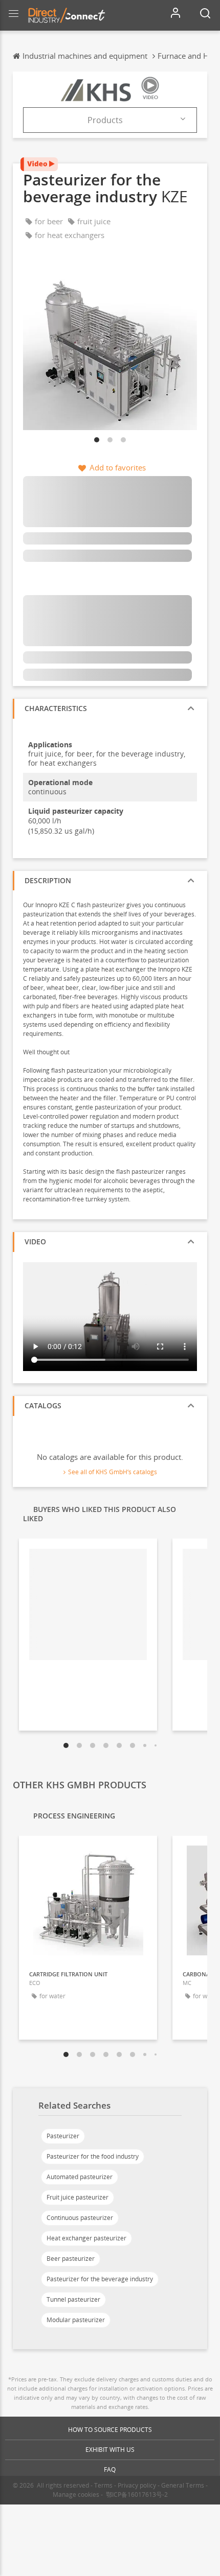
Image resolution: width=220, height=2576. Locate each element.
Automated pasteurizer (80, 2177)
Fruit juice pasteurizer (78, 2197)
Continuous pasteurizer (80, 2218)
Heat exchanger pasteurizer (86, 2238)
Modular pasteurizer (76, 2320)
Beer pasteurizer (71, 2259)
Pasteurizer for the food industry (93, 2156)
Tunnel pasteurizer (73, 2299)
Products (105, 120)
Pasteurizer (63, 2136)
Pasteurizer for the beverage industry (100, 2279)
